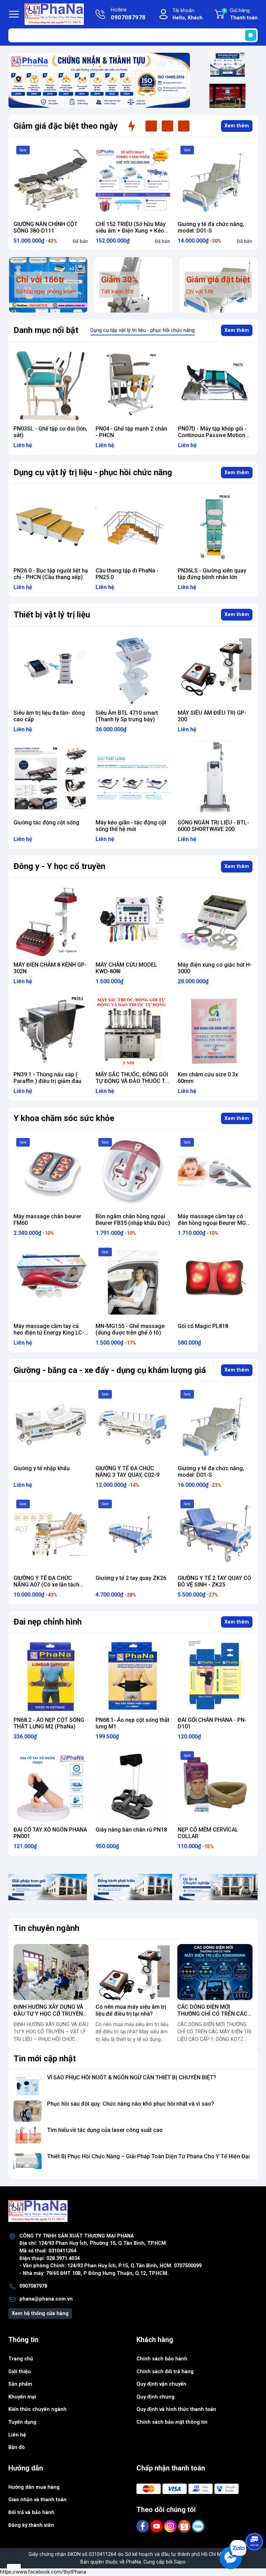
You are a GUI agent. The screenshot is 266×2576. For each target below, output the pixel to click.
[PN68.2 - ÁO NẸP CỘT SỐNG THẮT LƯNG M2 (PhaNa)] (51, 1676)
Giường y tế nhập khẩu (42, 1468)
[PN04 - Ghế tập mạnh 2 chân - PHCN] (51, 384)
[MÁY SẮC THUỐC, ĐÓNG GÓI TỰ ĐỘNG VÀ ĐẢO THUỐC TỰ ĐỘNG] (133, 1031)
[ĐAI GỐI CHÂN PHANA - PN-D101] (215, 1676)
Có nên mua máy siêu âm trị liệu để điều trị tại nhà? (131, 2010)
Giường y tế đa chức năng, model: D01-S (211, 227)
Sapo (180, 2562)
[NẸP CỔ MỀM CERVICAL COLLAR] (215, 1786)
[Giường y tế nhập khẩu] (51, 1424)
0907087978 (33, 2286)
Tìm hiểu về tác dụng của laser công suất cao (105, 2130)
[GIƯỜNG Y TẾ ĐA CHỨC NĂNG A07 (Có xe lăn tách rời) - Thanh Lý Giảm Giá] (51, 1534)
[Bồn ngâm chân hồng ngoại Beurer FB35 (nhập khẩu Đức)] (133, 1172)
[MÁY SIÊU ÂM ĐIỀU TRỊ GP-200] (215, 669)
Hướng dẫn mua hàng (34, 2487)
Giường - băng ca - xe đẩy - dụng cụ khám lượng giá (110, 1370)
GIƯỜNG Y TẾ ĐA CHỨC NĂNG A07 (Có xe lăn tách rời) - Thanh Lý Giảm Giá (46, 1585)
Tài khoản (188, 14)
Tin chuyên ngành (46, 1928)
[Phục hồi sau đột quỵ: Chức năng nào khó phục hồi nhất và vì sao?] (28, 2111)
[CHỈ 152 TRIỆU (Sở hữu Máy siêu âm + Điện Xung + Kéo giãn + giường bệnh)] (133, 180)
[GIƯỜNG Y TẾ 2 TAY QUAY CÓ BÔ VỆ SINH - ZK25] (215, 1534)
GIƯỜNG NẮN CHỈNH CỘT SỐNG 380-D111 (46, 227)
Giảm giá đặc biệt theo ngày (66, 126)
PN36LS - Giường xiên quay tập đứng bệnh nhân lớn (212, 574)
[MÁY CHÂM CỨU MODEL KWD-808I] (133, 921)
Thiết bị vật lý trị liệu (52, 615)
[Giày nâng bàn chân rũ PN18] (133, 1786)
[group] (99, 80)
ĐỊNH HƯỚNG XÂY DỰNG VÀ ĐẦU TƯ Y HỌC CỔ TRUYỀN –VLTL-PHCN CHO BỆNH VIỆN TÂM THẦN (51, 2017)
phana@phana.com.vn (46, 2299)
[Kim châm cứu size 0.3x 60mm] (215, 1031)
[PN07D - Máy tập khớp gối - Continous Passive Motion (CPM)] (133, 384)
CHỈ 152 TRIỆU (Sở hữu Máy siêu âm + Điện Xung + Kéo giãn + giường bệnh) (131, 231)
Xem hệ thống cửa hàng (40, 2313)
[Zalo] (198, 2526)
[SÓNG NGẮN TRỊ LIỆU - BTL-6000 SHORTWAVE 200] (215, 779)
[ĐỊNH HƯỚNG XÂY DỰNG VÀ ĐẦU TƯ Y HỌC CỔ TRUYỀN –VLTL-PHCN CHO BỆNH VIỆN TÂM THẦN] (51, 1972)
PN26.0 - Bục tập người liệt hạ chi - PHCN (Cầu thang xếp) (215, 432)
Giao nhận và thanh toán (37, 2500)
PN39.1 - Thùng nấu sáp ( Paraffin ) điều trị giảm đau (47, 1078)
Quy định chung (156, 2397)
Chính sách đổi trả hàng (165, 2372)
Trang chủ (21, 2359)
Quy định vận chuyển (161, 2384)
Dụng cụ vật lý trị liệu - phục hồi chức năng (93, 472)
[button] (90, 104)
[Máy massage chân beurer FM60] (51, 1172)
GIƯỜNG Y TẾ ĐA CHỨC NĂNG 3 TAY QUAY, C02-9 (127, 1472)
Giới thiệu (20, 2372)
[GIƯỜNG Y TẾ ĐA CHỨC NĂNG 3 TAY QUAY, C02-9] (133, 1424)
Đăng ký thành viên (31, 2525)
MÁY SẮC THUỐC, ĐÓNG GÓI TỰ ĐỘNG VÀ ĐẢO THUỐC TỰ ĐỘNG (132, 1081)
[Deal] (227, 96)
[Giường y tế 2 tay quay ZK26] (133, 1534)
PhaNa (134, 2562)
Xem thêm (237, 126)
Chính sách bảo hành (162, 2359)
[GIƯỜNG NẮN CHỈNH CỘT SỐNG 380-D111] (51, 180)
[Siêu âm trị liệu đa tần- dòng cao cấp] (51, 669)
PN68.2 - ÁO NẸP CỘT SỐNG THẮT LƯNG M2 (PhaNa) (49, 1723)
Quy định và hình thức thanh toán (176, 2409)
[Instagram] (171, 2526)
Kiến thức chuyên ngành (37, 2409)
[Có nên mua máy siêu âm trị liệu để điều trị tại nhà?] (133, 1972)
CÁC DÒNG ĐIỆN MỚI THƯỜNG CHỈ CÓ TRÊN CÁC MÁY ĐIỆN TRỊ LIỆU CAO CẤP (214, 2013)
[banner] (48, 1887)
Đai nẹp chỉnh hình (48, 1622)
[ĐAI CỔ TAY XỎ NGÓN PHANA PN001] (51, 1786)
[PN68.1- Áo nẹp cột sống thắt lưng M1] (133, 1676)
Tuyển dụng (22, 2422)
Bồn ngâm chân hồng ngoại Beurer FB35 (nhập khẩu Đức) (133, 1220)
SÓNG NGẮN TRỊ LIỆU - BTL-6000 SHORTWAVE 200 (213, 826)
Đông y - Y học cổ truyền (59, 866)
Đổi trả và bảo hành (31, 2512)
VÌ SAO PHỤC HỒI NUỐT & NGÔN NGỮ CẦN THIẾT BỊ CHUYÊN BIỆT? (132, 2077)
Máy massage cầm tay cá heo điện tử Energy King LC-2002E (49, 1333)
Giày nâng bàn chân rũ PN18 (131, 1830)
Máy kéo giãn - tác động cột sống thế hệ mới (131, 826)
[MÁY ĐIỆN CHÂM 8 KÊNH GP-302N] (51, 921)
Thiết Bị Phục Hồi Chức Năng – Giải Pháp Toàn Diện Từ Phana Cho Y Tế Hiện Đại (148, 2156)
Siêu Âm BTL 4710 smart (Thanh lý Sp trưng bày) (127, 716)
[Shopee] (185, 2526)
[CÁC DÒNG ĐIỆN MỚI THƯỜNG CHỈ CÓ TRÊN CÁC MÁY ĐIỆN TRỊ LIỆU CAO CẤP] (215, 1972)
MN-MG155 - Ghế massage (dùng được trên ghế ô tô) (130, 1329)
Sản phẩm (20, 2384)
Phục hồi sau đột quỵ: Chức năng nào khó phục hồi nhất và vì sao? (131, 2104)
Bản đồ (16, 2447)
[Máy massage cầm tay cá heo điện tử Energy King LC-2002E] (51, 1282)
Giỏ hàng (241, 14)
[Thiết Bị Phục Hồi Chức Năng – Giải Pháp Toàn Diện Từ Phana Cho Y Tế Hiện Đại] (28, 2164)
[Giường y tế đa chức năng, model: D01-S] (215, 180)
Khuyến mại (22, 2397)
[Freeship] (227, 65)
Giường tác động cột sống (46, 822)
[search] (251, 35)
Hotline (128, 14)
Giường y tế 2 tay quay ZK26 (131, 1578)
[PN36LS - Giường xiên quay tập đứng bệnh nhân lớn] (215, 527)
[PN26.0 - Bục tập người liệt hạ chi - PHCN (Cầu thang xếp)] (215, 384)
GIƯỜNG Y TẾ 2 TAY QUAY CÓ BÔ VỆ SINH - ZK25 (214, 1581)
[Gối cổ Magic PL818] (215, 1282)
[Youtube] (157, 2526)
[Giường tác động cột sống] (51, 779)
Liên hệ (17, 2435)
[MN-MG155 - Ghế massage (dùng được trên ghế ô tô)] (133, 1282)
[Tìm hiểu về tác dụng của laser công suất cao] (28, 2137)
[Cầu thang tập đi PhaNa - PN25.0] (133, 527)
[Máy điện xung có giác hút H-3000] (215, 921)
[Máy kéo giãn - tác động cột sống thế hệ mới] (133, 779)
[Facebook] (143, 2526)
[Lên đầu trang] (255, 2522)
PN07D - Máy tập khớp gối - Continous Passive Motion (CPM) (130, 435)
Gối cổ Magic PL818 (203, 1326)
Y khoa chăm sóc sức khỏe (64, 1118)
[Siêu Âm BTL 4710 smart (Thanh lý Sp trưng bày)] (133, 669)
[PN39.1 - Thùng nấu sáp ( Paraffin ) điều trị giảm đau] (51, 1031)
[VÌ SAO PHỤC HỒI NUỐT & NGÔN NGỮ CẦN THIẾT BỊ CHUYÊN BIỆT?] (28, 2085)
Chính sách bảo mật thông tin (172, 2422)
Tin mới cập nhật (45, 2059)
